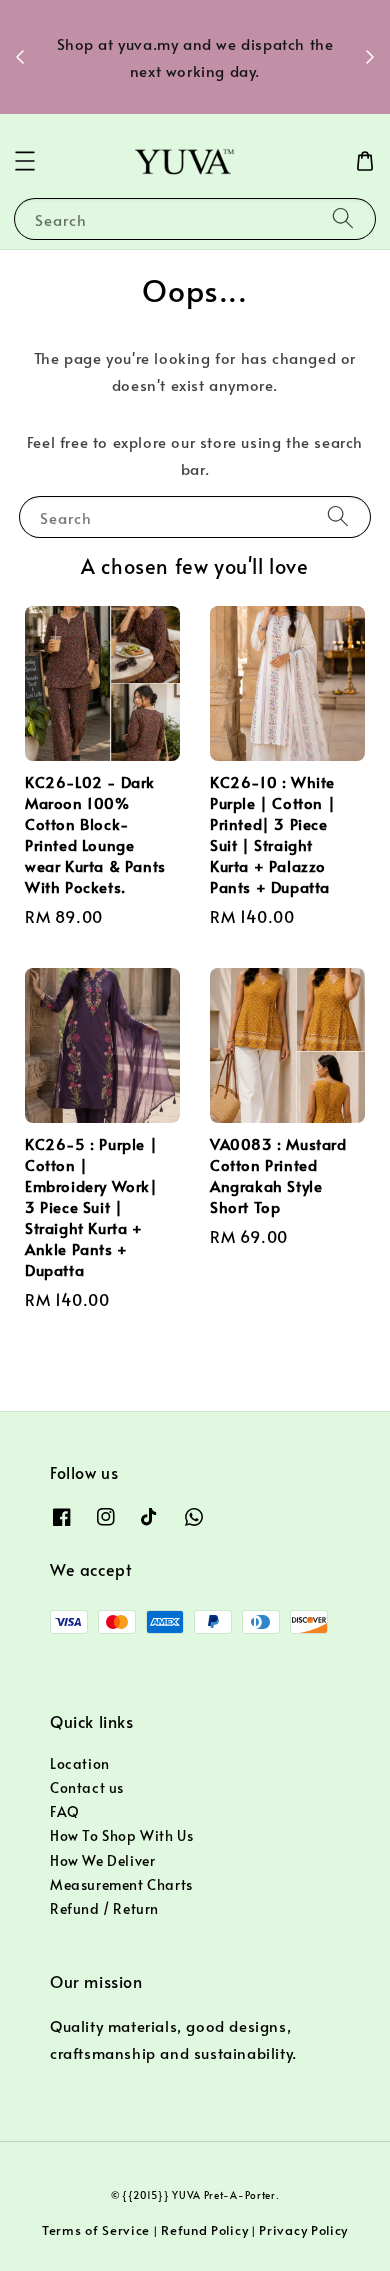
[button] (25, 161)
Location (80, 1763)
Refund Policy (204, 2230)
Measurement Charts (121, 1884)
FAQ (65, 1811)
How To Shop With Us (121, 1835)
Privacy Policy (303, 2230)
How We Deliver (102, 1860)
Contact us (87, 1787)
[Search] (343, 218)
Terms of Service (96, 2230)
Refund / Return (104, 1908)
